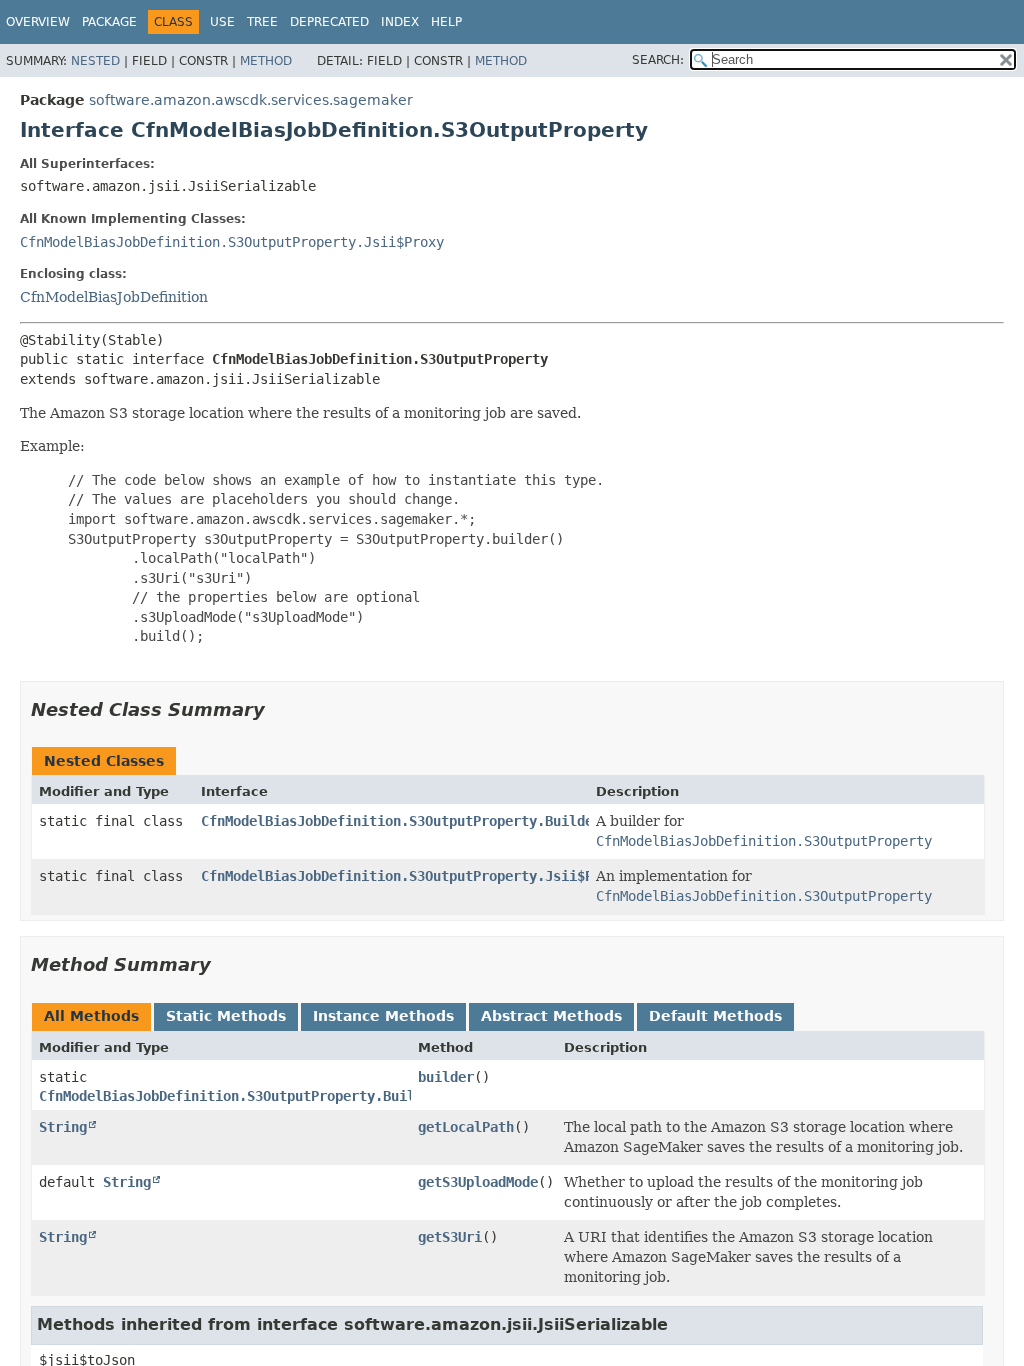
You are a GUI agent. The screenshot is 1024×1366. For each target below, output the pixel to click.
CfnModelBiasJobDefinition (114, 297)
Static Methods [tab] (226, 1016)
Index (400, 22)
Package (109, 22)
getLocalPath (466, 1127)
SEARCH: (658, 60)
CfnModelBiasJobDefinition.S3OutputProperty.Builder (401, 821)
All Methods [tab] (91, 1016)
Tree (262, 22)
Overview (38, 22)
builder (446, 1077)
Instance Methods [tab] (383, 1016)
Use (222, 22)
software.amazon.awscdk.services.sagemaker (251, 100)
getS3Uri (450, 1237)
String (63, 1127)
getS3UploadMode (478, 1182)
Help (446, 22)
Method (266, 61)
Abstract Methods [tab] (551, 1016)
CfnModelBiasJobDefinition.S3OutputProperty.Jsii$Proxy (232, 242)
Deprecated (329, 22)
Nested (95, 61)
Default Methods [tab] (715, 1016)
